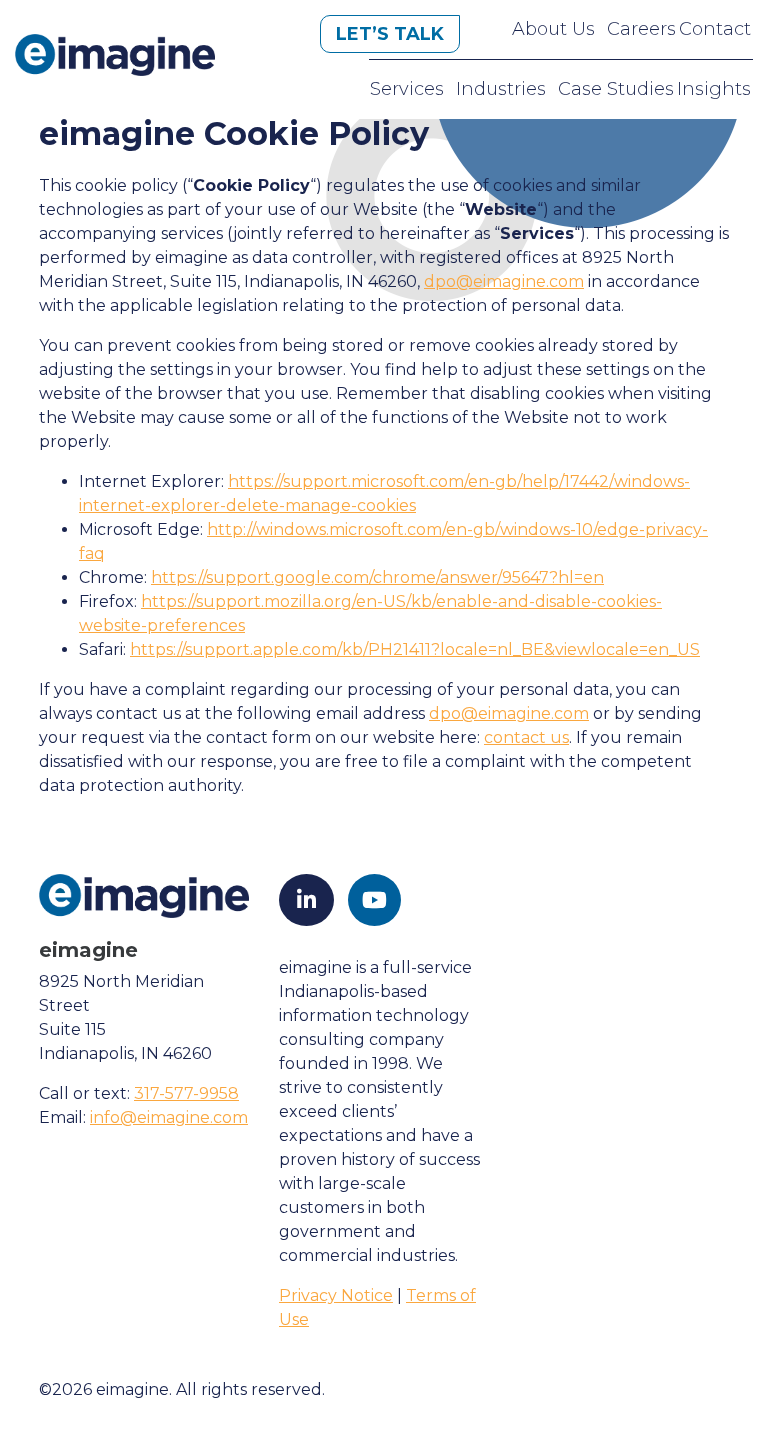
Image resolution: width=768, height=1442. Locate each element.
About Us (553, 29)
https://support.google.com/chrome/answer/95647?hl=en (377, 577)
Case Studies (616, 89)
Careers (641, 29)
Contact (715, 29)
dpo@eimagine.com (504, 281)
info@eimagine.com (169, 1117)
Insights (714, 89)
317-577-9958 (186, 1093)
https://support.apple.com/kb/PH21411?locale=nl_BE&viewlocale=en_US (415, 649)
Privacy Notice (336, 1295)
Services (407, 89)
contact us (526, 737)
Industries (501, 89)
